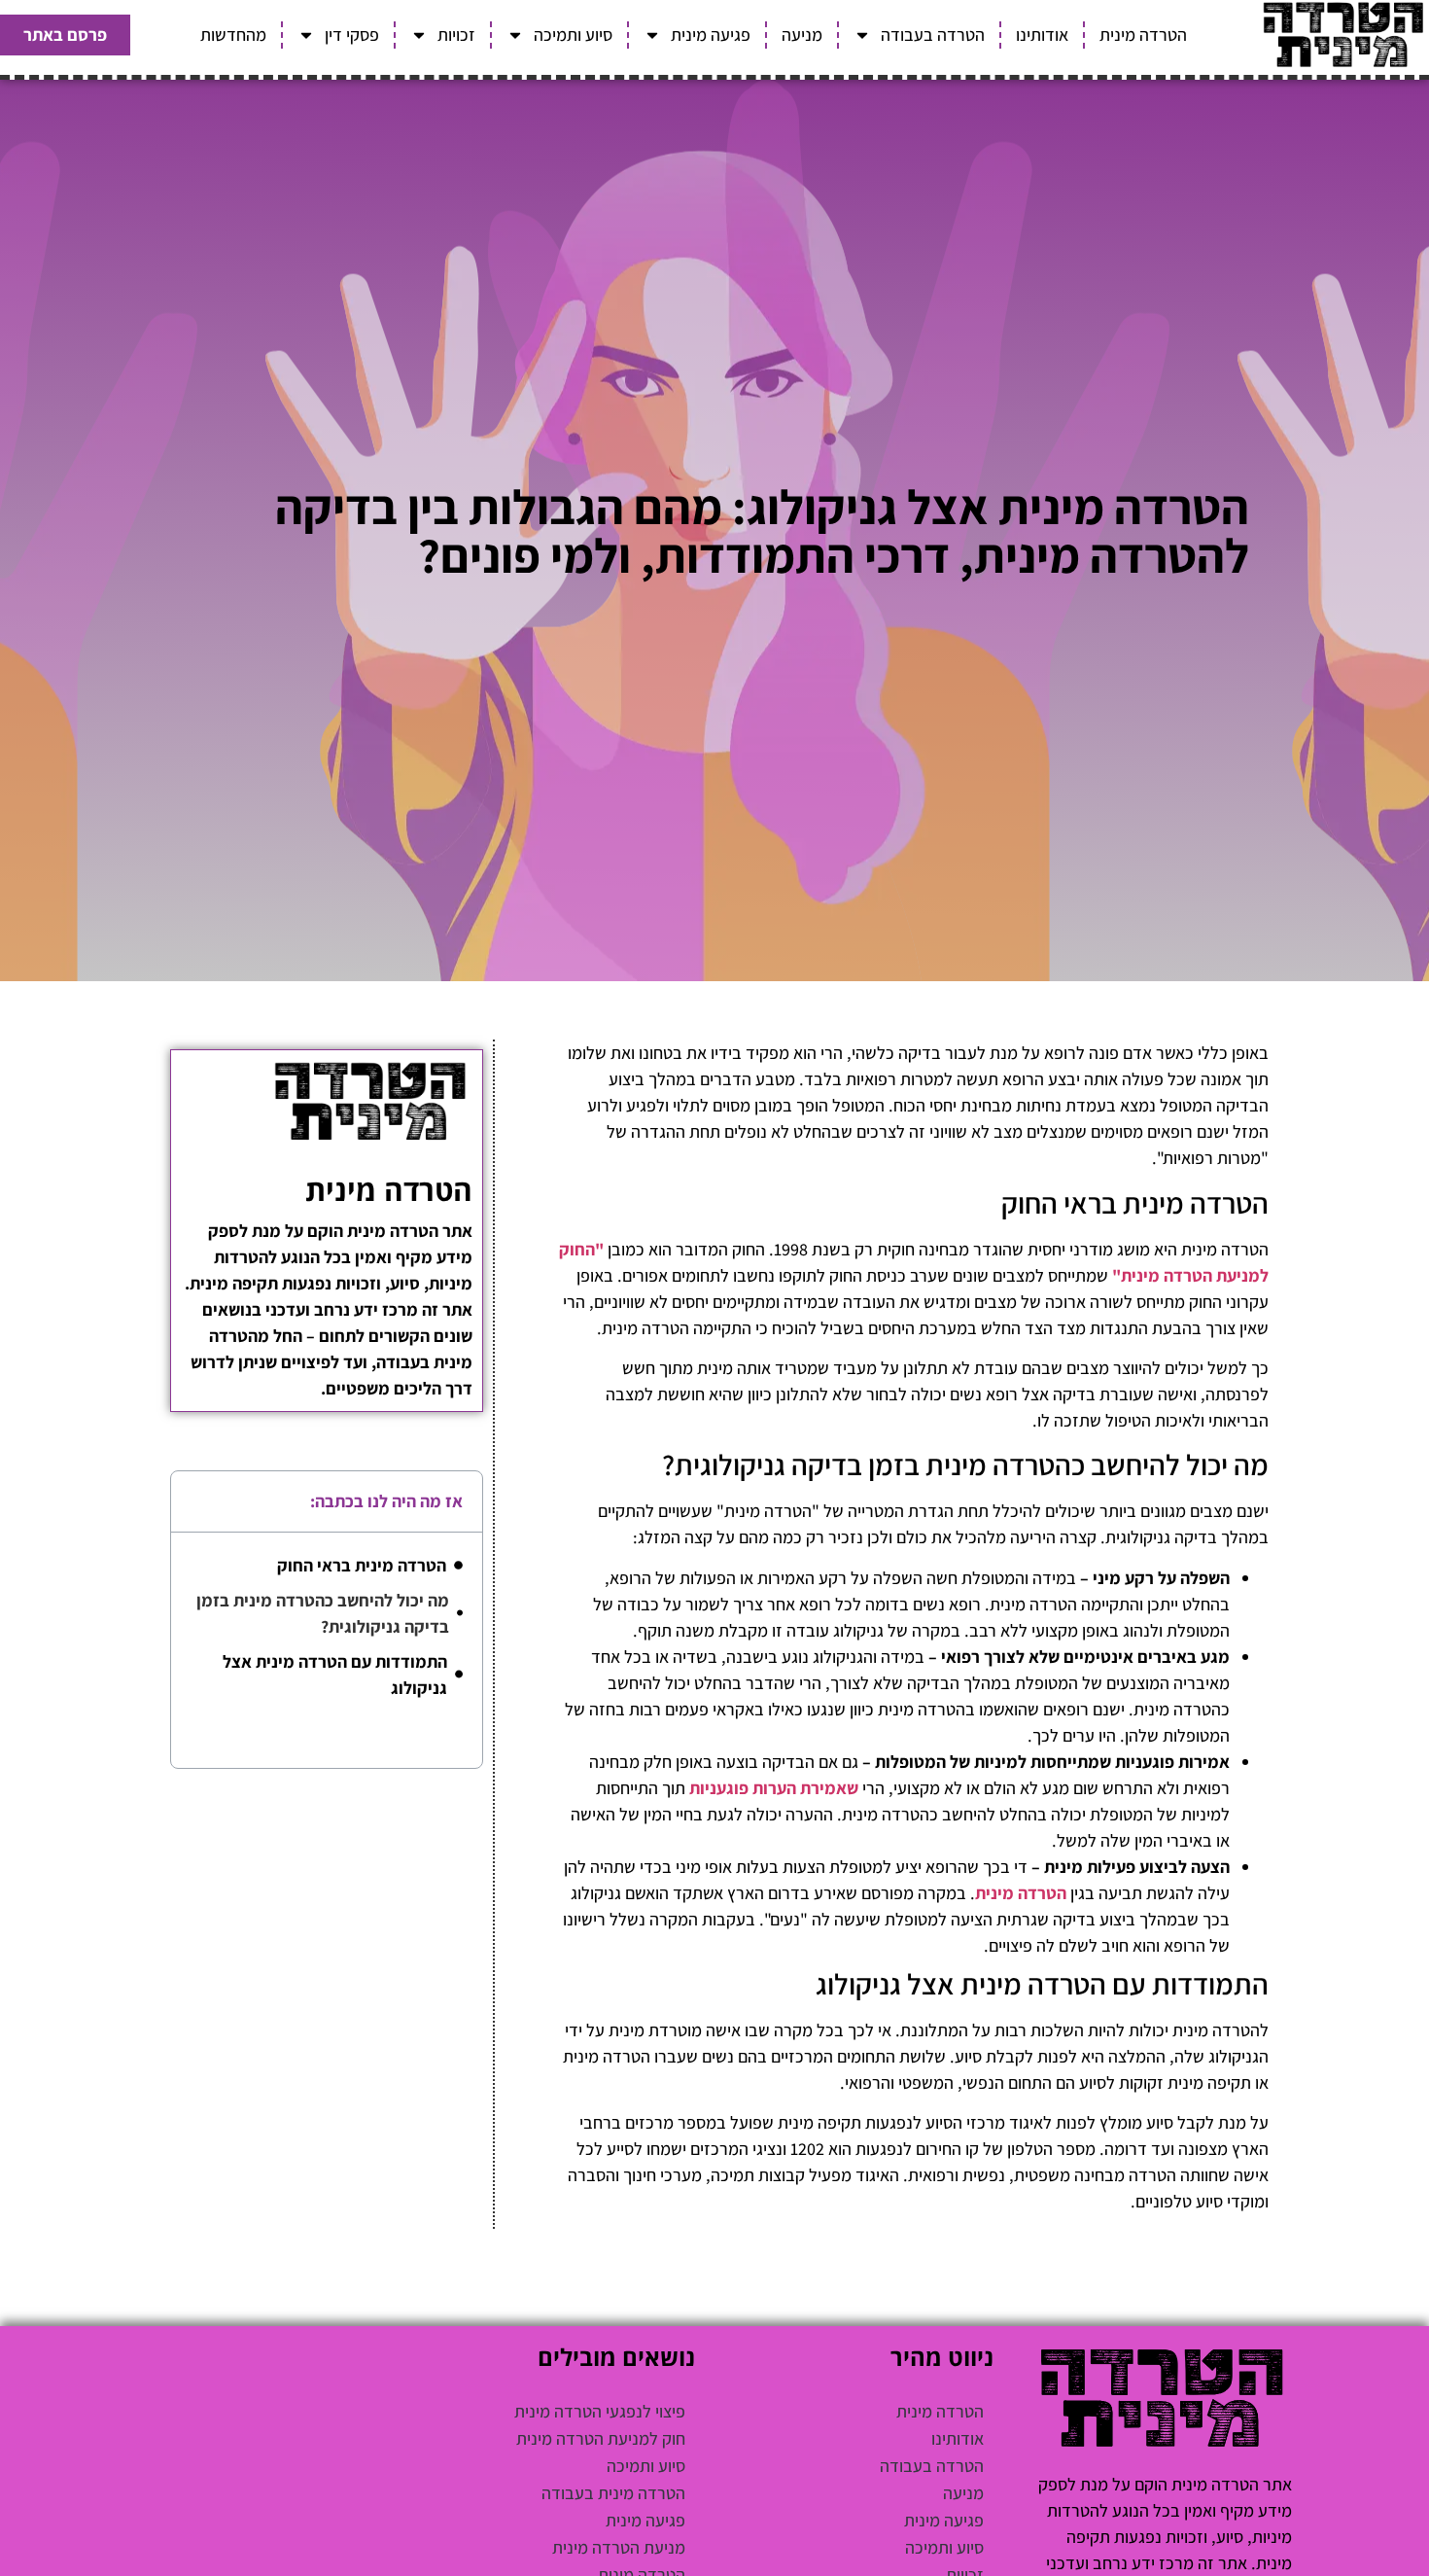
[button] (199, 1501)
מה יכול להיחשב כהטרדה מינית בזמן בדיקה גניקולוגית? (323, 1613)
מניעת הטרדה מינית (619, 2547)
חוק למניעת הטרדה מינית (601, 2438)
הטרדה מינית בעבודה (613, 2493)
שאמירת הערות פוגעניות (774, 1788)
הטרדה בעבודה (933, 35)
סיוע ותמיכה (573, 35)
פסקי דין (352, 35)
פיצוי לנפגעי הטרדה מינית (600, 2411)
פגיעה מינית (711, 35)
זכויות (456, 35)
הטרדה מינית (1143, 35)
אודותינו (1042, 35)
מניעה (802, 35)
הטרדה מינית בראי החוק (362, 1565)
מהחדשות (233, 35)
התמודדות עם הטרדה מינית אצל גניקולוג (335, 1675)
